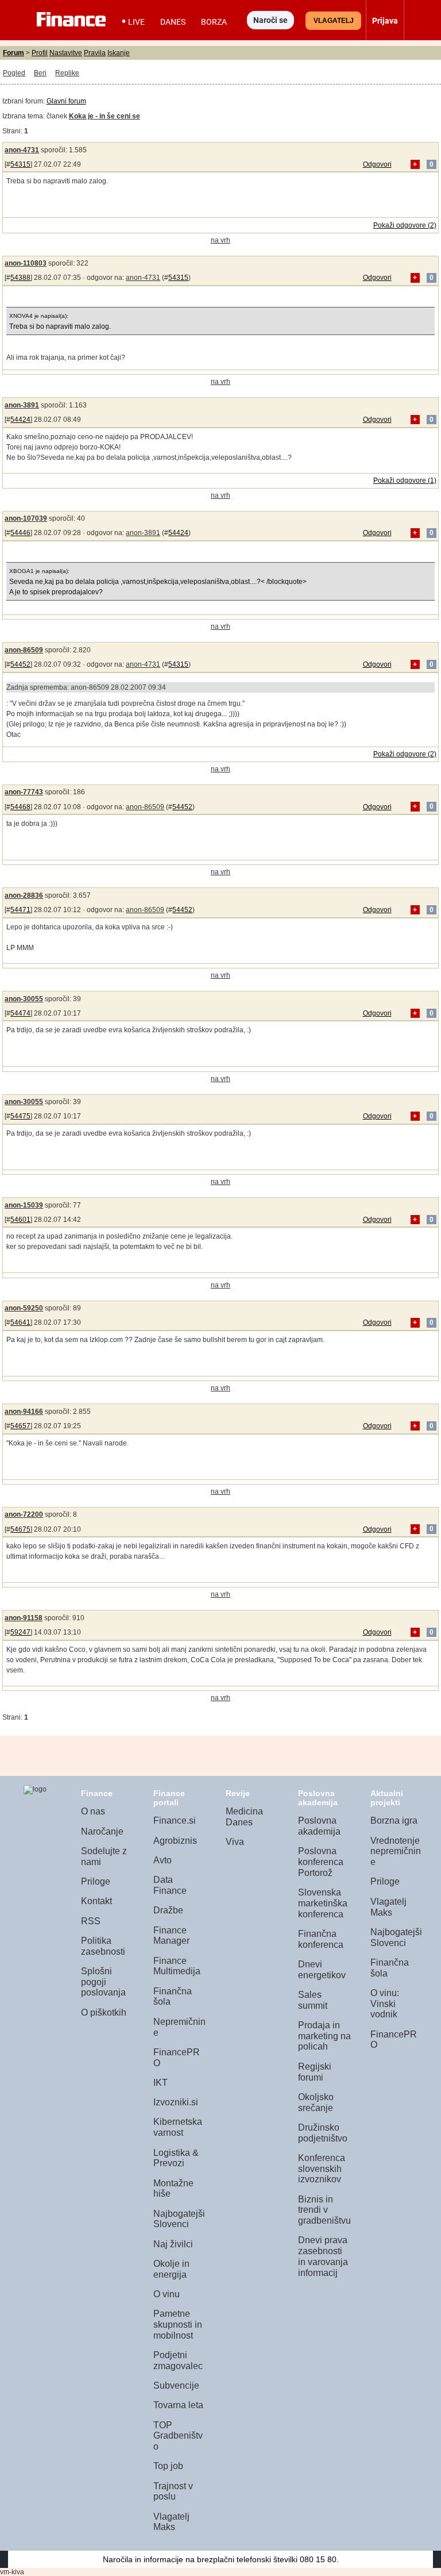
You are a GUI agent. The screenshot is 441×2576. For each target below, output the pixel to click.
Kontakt (96, 1901)
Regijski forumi (315, 2072)
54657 (20, 1426)
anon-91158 (24, 1618)
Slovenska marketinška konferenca (323, 1903)
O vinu (167, 2294)
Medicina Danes (244, 1817)
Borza (214, 22)
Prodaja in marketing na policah (324, 2036)
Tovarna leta (178, 2405)
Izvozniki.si (176, 2102)
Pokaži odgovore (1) (405, 480)
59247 (20, 1632)
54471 (20, 910)
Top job (168, 2466)
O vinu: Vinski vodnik (385, 2004)
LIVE (136, 22)
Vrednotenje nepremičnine (396, 1851)
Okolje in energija (171, 2269)
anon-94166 (24, 1412)
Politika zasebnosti (103, 1946)
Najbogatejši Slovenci (179, 2219)
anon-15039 (24, 1205)
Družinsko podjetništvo (323, 2133)
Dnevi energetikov (322, 1970)
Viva (235, 1842)
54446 (20, 533)
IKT (160, 2083)
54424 (20, 420)
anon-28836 (24, 895)
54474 (20, 1013)
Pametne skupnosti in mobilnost (178, 2324)
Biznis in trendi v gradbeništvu (324, 2210)
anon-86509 (24, 650)
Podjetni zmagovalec (178, 2360)
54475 (20, 1116)
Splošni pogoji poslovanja (103, 1982)
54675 (20, 1529)
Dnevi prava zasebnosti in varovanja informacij (323, 2256)
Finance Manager (171, 1936)
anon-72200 (24, 1514)
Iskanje (119, 53)
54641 (20, 1322)
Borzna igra (394, 1820)
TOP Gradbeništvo (178, 2436)
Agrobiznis (175, 1841)
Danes (173, 22)
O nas (93, 1811)
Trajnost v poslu (173, 2492)
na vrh (220, 240)
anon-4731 (22, 150)
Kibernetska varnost (178, 2127)
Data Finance (170, 1885)
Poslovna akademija (319, 1826)
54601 (20, 1220)
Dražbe (168, 1910)
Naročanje (102, 1831)
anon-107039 (26, 518)
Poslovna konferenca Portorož (321, 1862)
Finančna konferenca (321, 1939)
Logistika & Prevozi (176, 2158)
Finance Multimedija (177, 1966)
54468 (20, 807)
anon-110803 (26, 263)
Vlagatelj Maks (171, 2522)
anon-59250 (24, 1308)
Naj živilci (173, 2244)
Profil (40, 53)
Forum (13, 53)
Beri (40, 73)
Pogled (14, 73)
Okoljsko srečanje (316, 2102)
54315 (20, 164)
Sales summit (313, 2000)
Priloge (96, 1881)
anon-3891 (22, 405)
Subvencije (176, 2385)
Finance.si (175, 1820)
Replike (67, 73)
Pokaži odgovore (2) (405, 225)
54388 (20, 278)
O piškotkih (104, 2012)
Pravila (95, 53)
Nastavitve (66, 53)
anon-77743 (24, 792)
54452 (20, 664)
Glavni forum (66, 101)
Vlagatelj (334, 21)
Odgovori (377, 164)
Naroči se (270, 20)
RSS (91, 1921)
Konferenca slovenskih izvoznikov (322, 2169)
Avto (163, 1860)
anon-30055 (24, 999)
